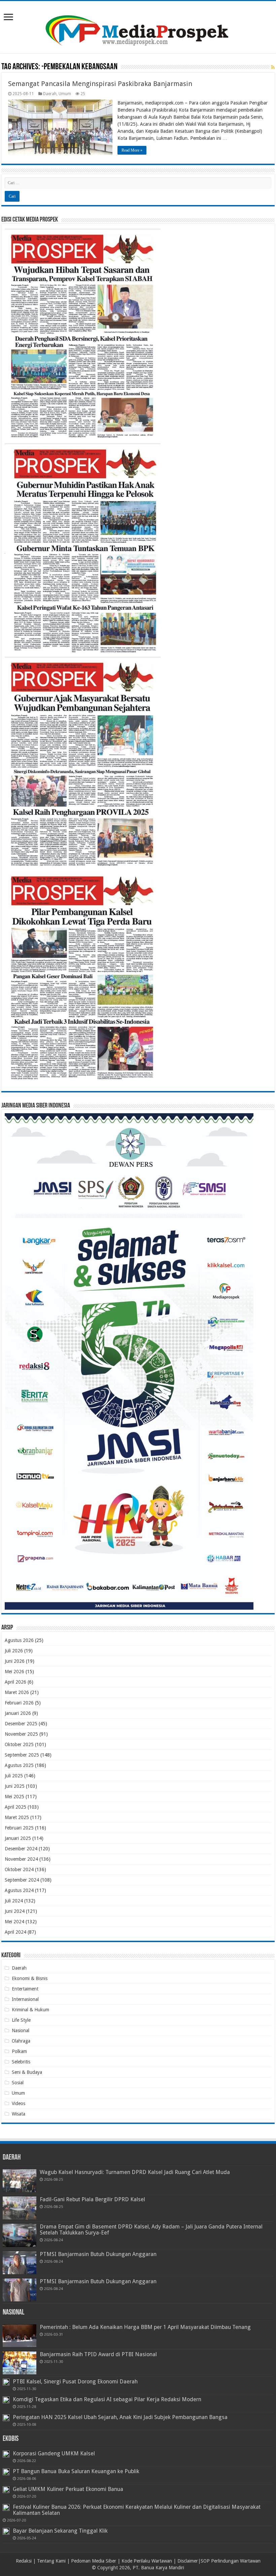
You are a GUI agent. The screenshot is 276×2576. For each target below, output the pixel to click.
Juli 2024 (14, 1901)
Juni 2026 (15, 1661)
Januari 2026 (18, 1713)
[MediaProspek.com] (138, 26)
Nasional (21, 2030)
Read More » (132, 150)
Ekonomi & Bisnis (30, 1978)
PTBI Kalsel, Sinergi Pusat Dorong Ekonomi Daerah (75, 2382)
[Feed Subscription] (273, 67)
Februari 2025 (19, 1828)
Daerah (50, 94)
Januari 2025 (18, 1838)
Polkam (19, 2051)
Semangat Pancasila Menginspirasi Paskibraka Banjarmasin (100, 84)
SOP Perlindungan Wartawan (231, 2561)
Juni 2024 (15, 1911)
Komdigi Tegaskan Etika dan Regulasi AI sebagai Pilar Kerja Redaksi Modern (107, 2399)
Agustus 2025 (19, 1765)
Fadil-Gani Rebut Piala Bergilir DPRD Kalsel (92, 2199)
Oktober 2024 (19, 1869)
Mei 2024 (14, 1922)
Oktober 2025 (19, 1744)
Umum (65, 94)
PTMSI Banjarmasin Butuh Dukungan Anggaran (98, 2254)
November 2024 (21, 1859)
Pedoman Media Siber (94, 2561)
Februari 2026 (19, 1703)
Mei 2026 (14, 1672)
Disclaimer (188, 2561)
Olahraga (21, 2041)
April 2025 (15, 1807)
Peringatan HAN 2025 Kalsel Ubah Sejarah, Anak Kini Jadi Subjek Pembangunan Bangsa (120, 2417)
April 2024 (15, 1932)
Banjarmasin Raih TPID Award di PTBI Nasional (98, 2354)
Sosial (18, 2083)
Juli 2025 (14, 1776)
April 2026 (15, 1682)
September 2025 (22, 1755)
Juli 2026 (14, 1651)
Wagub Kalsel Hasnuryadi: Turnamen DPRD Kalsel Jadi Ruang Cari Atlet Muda (135, 2172)
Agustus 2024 (19, 1890)
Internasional (25, 1999)
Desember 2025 (21, 1724)
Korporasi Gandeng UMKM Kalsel (54, 2453)
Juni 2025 (15, 1786)
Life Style (21, 2020)
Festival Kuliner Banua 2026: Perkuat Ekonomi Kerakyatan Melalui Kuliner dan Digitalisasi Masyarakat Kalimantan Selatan (137, 2510)
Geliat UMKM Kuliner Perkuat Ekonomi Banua (68, 2489)
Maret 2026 (17, 1692)
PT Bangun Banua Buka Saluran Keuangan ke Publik (76, 2471)
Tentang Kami (51, 2561)
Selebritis (21, 2062)
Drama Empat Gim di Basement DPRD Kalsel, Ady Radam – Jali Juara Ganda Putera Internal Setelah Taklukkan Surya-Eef (151, 2230)
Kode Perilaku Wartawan (147, 2561)
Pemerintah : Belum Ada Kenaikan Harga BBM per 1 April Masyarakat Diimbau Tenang (145, 2327)
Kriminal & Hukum (30, 2010)
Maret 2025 (17, 1817)
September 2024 (22, 1880)
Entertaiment (25, 1989)
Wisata (19, 2114)
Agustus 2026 (19, 1640)
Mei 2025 (14, 1797)
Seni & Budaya (27, 2072)
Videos (19, 2103)
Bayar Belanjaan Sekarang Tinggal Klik (60, 2531)
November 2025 (21, 1734)
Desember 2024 (21, 1849)
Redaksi (24, 2561)
